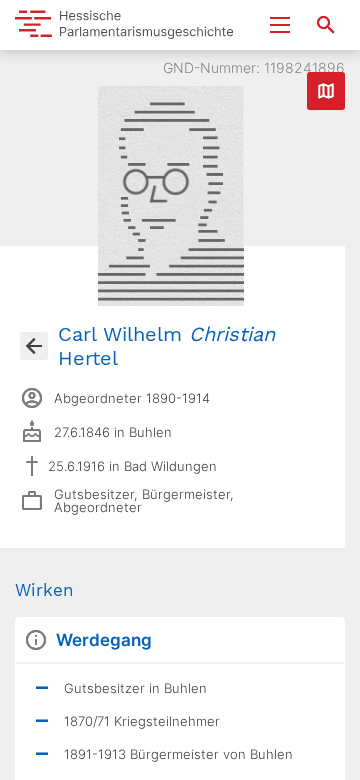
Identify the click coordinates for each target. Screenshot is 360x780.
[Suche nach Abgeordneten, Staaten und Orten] (326, 25)
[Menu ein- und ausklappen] (280, 25)
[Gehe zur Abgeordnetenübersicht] (34, 346)
